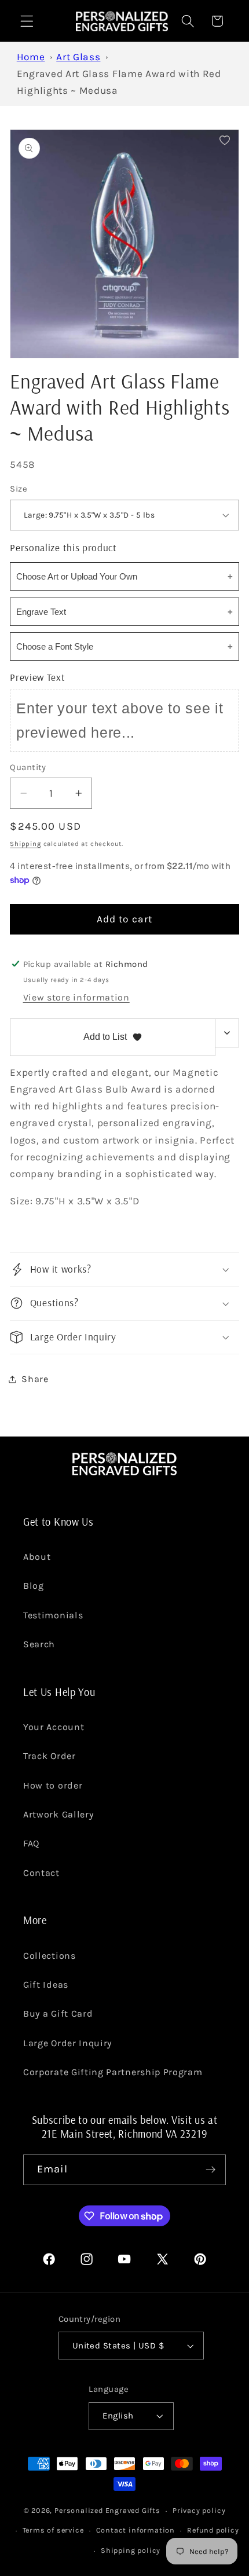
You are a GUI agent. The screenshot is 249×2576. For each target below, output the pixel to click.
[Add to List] (225, 140)
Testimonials (53, 1615)
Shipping (25, 844)
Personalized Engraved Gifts (107, 2510)
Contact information (136, 2530)
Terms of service (53, 2530)
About (37, 1557)
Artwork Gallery (58, 1814)
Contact (41, 1873)
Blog (34, 1586)
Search (39, 1644)
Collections (50, 1956)
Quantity (28, 767)
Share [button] (35, 1379)
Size (19, 489)
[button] (27, 21)
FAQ (31, 1843)
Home (31, 57)
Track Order (50, 1756)
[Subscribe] (210, 2170)
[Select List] (227, 1033)
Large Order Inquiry (67, 2043)
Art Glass (78, 57)
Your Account (54, 1727)
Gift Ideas (46, 1985)
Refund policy (213, 2530)
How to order (53, 1785)
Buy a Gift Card (58, 2013)
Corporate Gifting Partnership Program (113, 2072)
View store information (76, 997)
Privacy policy (199, 2510)
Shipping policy (131, 2550)
